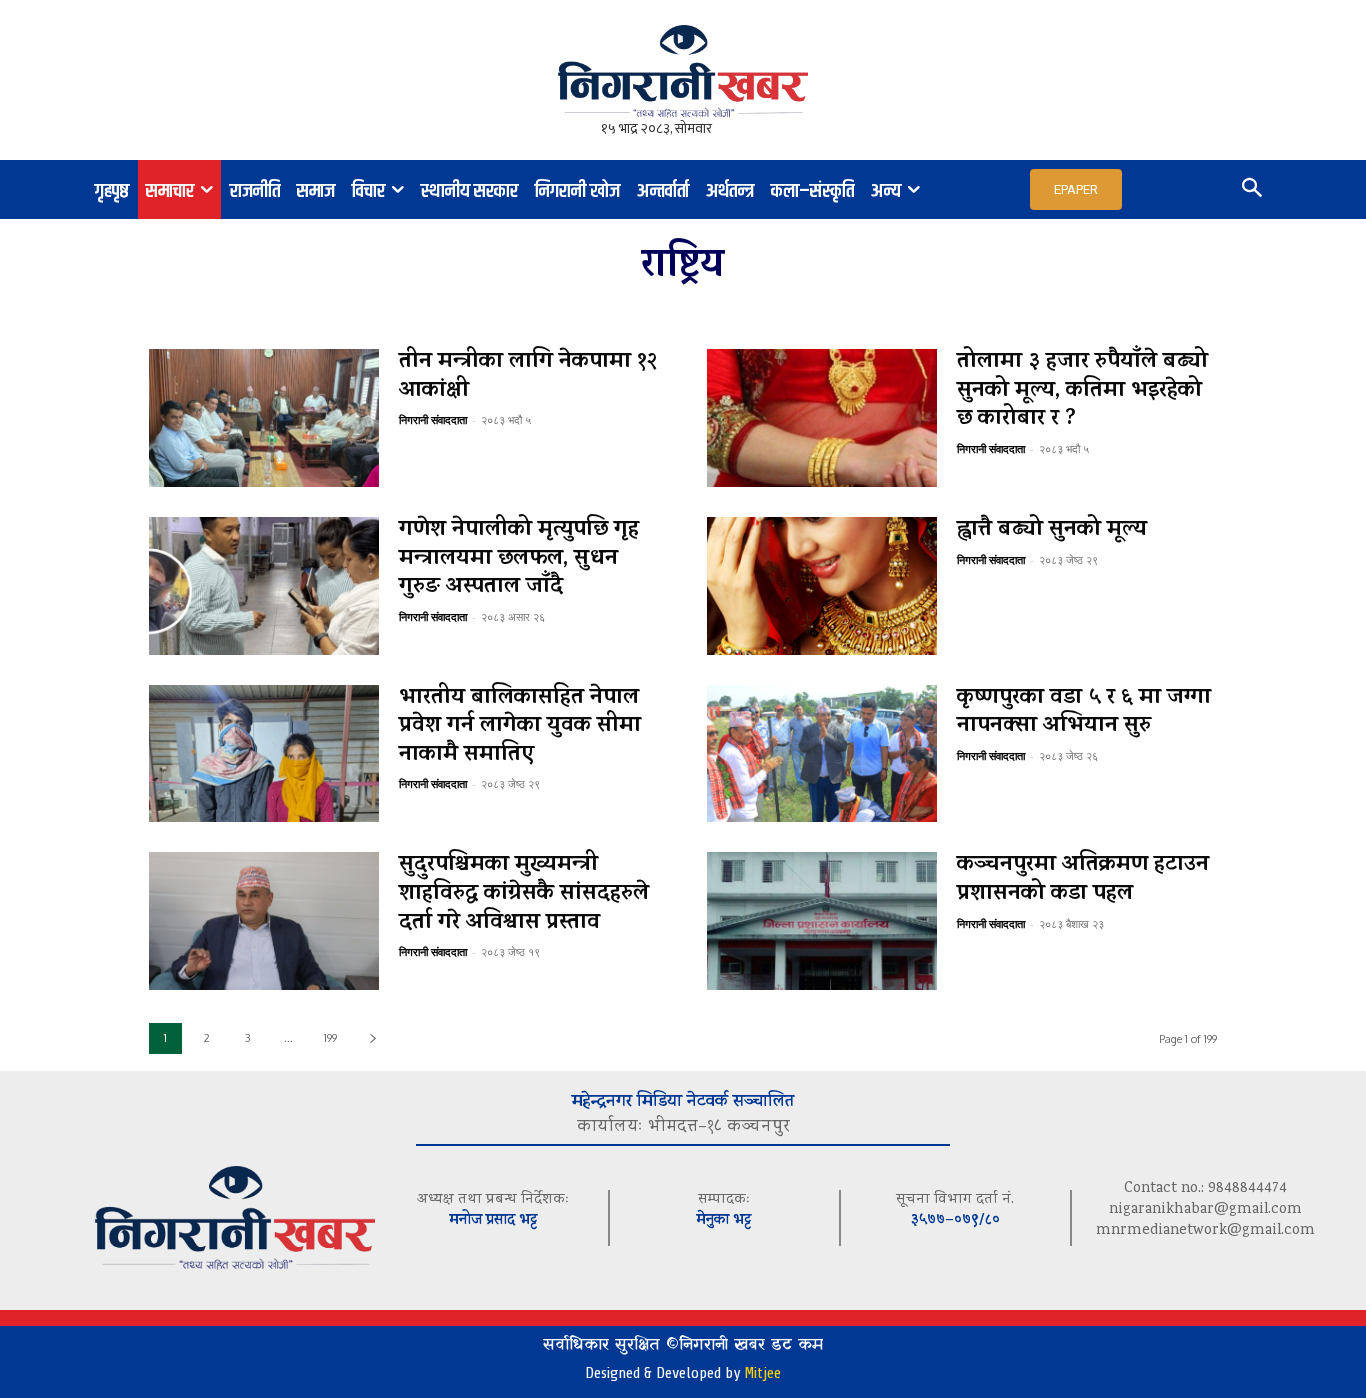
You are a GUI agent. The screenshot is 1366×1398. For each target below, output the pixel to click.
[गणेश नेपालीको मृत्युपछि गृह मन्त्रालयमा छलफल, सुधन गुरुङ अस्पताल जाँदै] (264, 586)
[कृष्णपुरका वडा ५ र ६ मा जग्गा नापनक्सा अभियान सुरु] (822, 754)
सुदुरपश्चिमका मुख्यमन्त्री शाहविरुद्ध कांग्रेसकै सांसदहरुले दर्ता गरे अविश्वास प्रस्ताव (524, 894)
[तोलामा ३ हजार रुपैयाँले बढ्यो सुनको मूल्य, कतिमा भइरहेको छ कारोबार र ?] (822, 418)
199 (330, 1038)
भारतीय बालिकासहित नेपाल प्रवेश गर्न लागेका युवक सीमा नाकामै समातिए (520, 727)
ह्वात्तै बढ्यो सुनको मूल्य (1052, 531)
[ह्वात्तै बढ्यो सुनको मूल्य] (822, 586)
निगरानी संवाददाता (433, 419)
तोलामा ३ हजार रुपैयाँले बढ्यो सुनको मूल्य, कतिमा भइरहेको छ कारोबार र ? (1082, 391)
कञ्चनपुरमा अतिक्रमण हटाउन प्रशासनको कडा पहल (1083, 880)
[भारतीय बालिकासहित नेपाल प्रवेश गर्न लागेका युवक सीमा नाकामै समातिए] (264, 754)
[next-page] (372, 1038)
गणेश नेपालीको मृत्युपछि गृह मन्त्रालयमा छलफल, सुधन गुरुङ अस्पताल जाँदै (519, 559)
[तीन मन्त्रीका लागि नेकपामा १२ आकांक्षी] (264, 418)
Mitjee (762, 1373)
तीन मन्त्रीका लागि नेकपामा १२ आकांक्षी (528, 377)
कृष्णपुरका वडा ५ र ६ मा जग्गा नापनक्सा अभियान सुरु (1084, 713)
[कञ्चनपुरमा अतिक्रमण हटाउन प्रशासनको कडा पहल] (822, 921)
